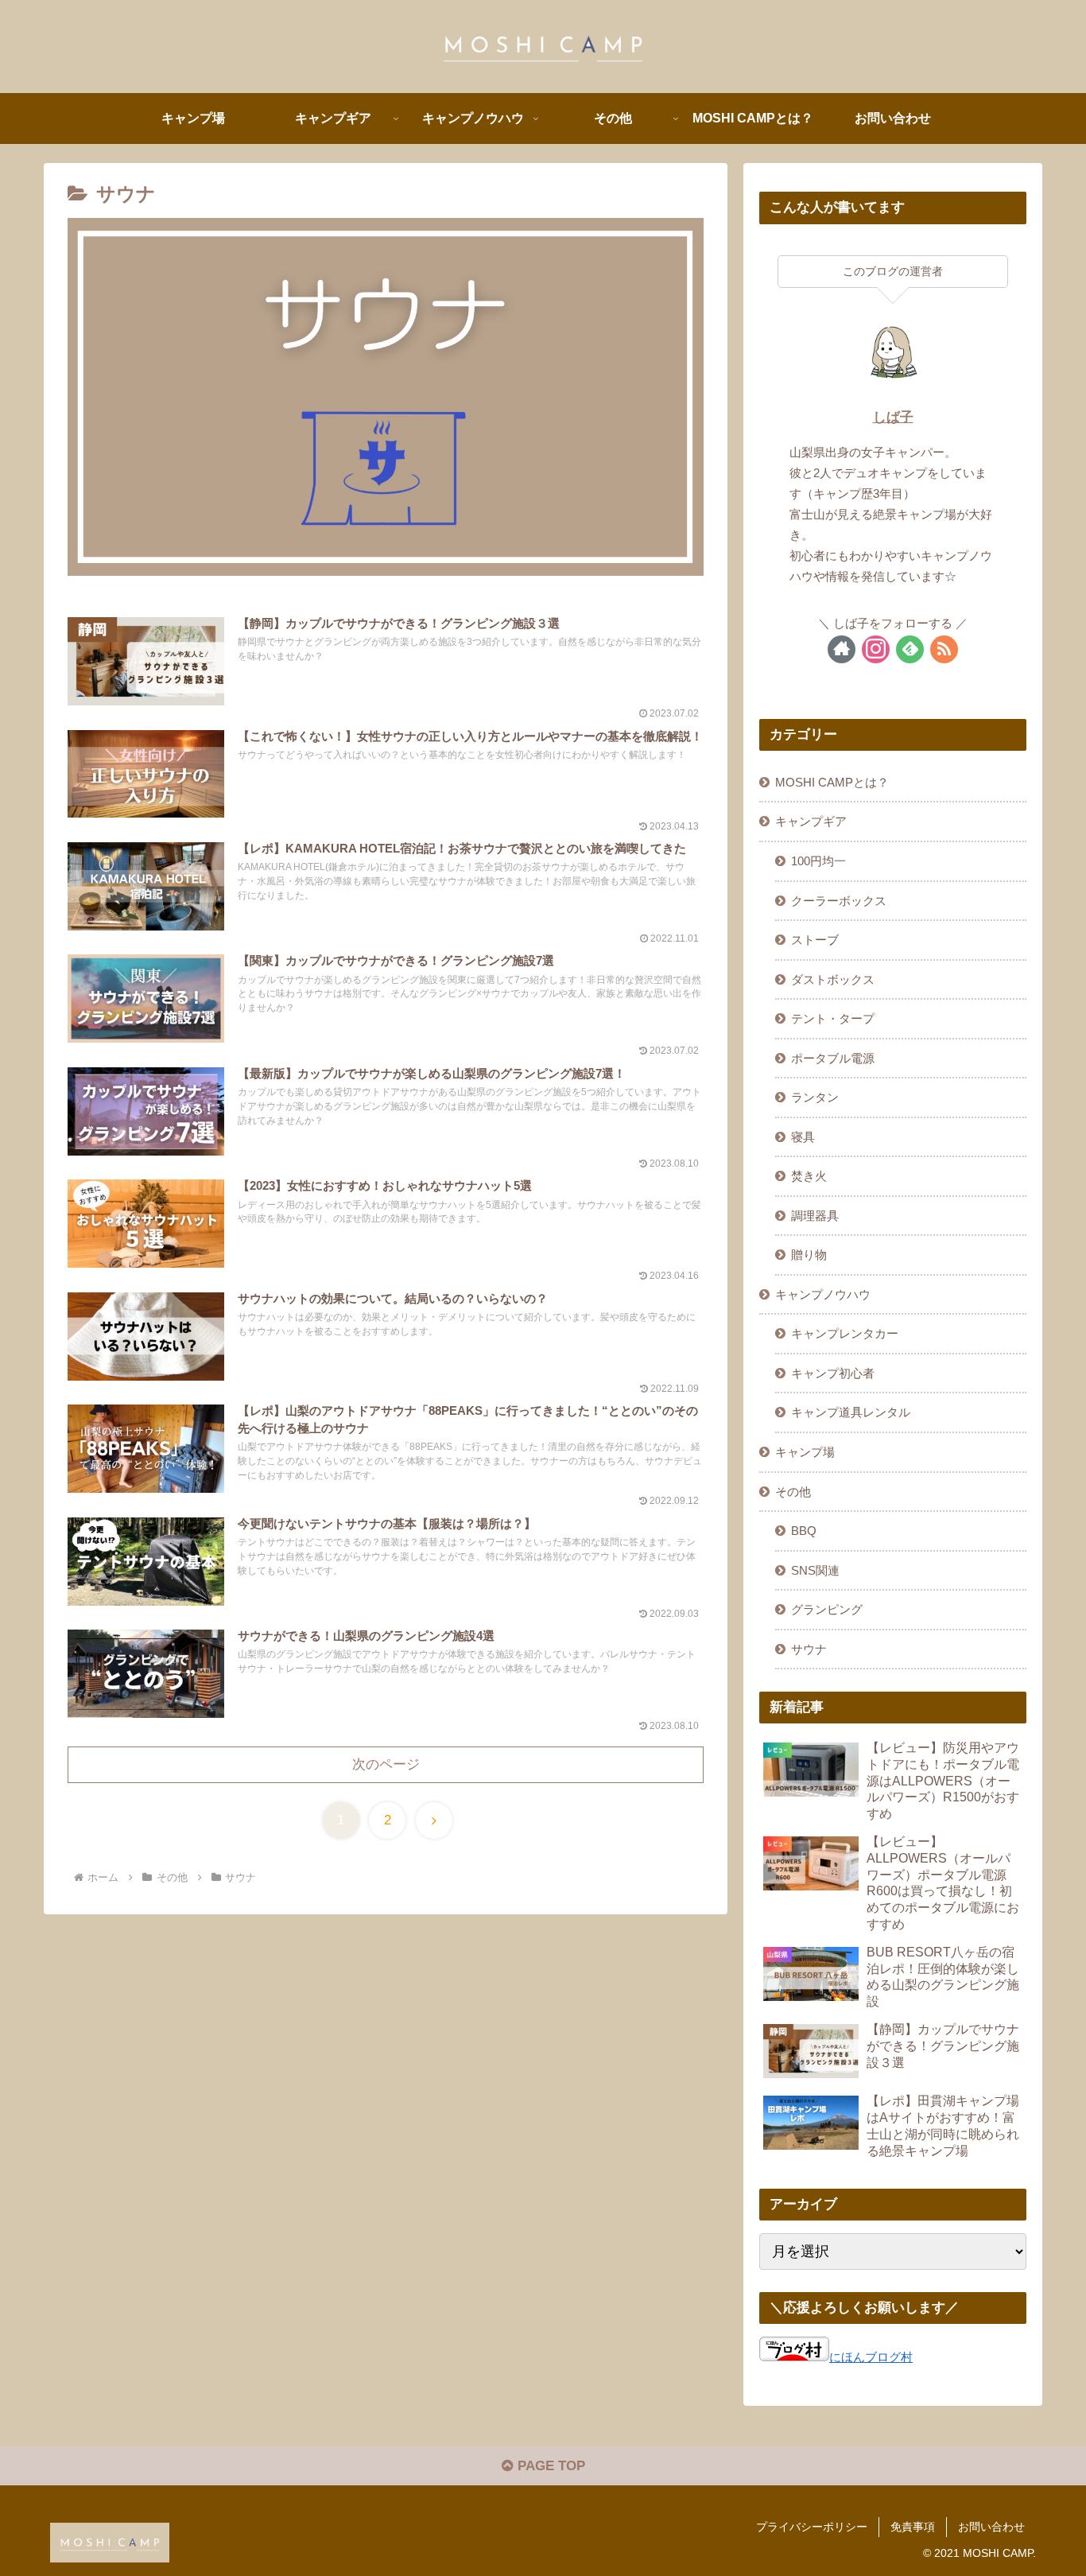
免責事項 (913, 2527)
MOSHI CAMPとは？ (832, 782)
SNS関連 (815, 1570)
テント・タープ (833, 1018)
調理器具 (815, 1216)
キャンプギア (811, 821)
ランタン (815, 1097)
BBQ (804, 1531)
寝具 (803, 1137)
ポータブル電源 (833, 1058)
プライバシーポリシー (812, 2527)
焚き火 (809, 1176)
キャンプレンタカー (845, 1333)
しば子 (893, 417)
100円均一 (818, 861)
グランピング (827, 1609)
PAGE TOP (549, 2466)
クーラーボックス (839, 901)
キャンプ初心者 (833, 1373)
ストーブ (815, 940)
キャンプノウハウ (823, 1294)
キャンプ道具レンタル (851, 1412)
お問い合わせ (991, 2527)
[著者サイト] (842, 649)
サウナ (809, 1649)
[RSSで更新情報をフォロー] (944, 649)
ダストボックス (833, 979)
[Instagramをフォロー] (876, 649)
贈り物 (809, 1255)
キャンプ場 (805, 1452)
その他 (793, 1492)
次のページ (386, 1764)
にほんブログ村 (871, 2357)
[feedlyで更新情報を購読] (910, 649)
